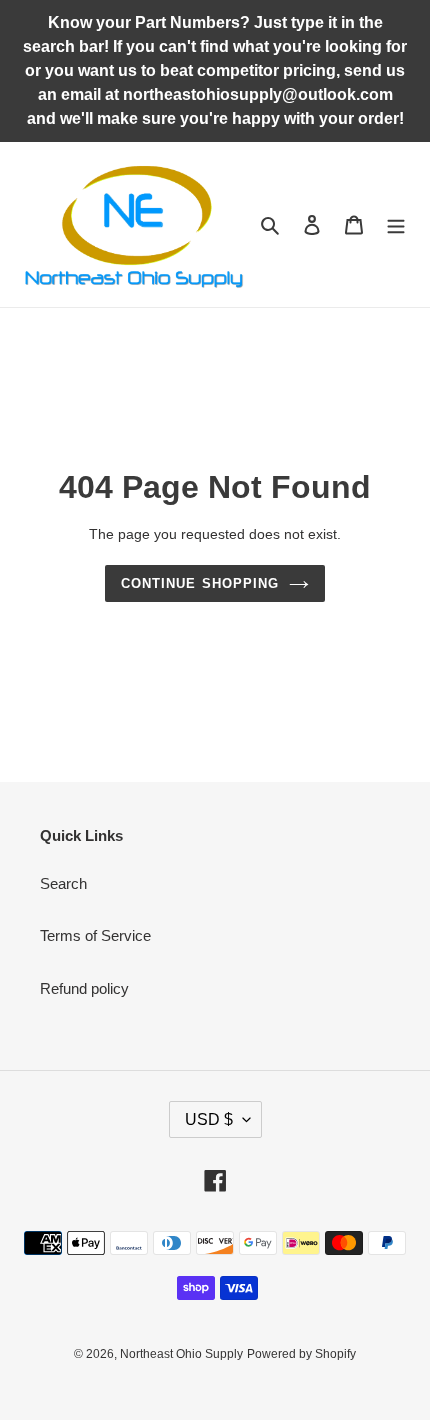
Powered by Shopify (301, 1354)
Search (63, 883)
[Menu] (396, 224)
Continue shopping (200, 583)
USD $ (209, 1119)
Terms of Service (95, 935)
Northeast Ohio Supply (181, 1354)
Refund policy (84, 988)
